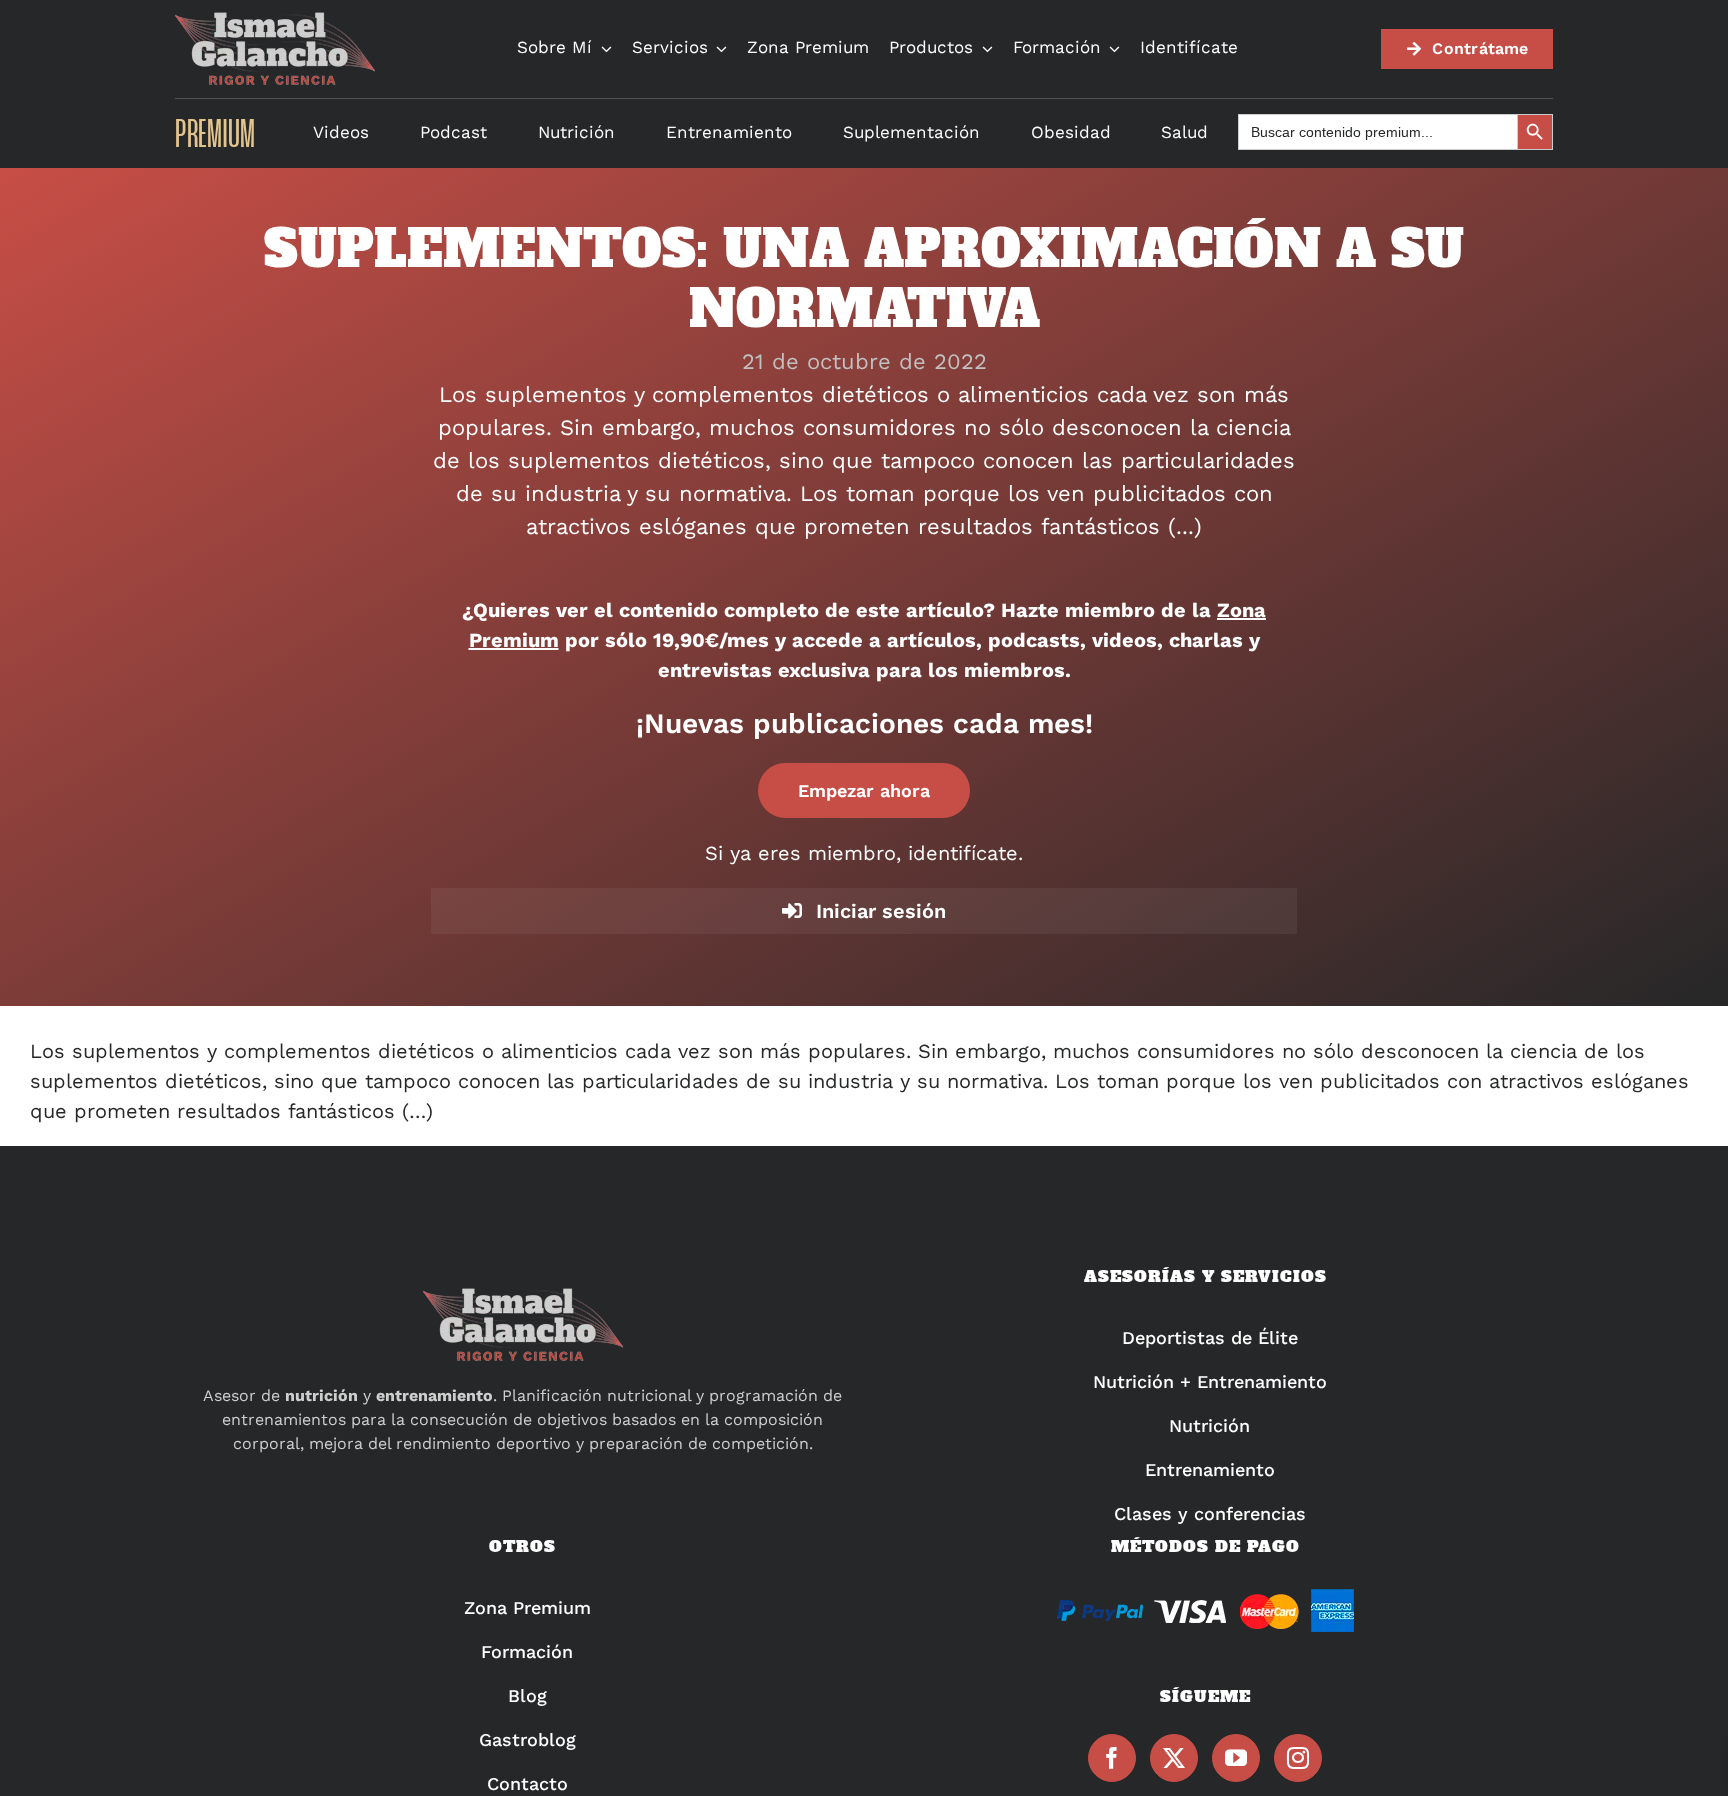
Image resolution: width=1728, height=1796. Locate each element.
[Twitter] (1174, 1758)
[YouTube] (1236, 1758)
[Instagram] (1298, 1758)
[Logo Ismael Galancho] (275, 20)
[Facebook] (1112, 1758)
